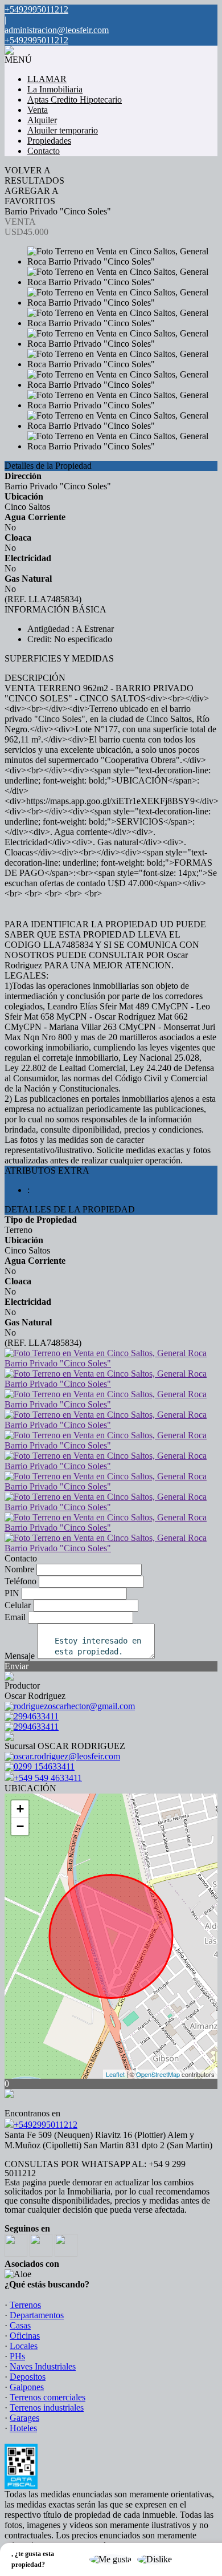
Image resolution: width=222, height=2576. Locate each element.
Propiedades (49, 141)
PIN (12, 1593)
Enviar (17, 1666)
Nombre (19, 1569)
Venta (38, 110)
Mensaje (20, 1656)
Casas (20, 2325)
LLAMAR (47, 79)
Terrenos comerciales (48, 2397)
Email (15, 1617)
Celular (18, 1605)
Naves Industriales (43, 2366)
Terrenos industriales (47, 2407)
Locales (24, 2346)
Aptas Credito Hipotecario (75, 100)
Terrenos (25, 2305)
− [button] (20, 1826)
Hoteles (23, 2428)
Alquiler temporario (63, 130)
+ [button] (20, 1809)
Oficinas (25, 2336)
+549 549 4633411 (48, 1778)
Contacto (44, 151)
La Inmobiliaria (55, 89)
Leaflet (115, 2074)
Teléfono (20, 1581)
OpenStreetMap (158, 2074)
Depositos (28, 2377)
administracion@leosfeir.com (57, 30)
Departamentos (37, 2315)
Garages (24, 2418)
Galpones (27, 2387)
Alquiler (42, 120)
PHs (17, 2356)
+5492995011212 (46, 2125)
